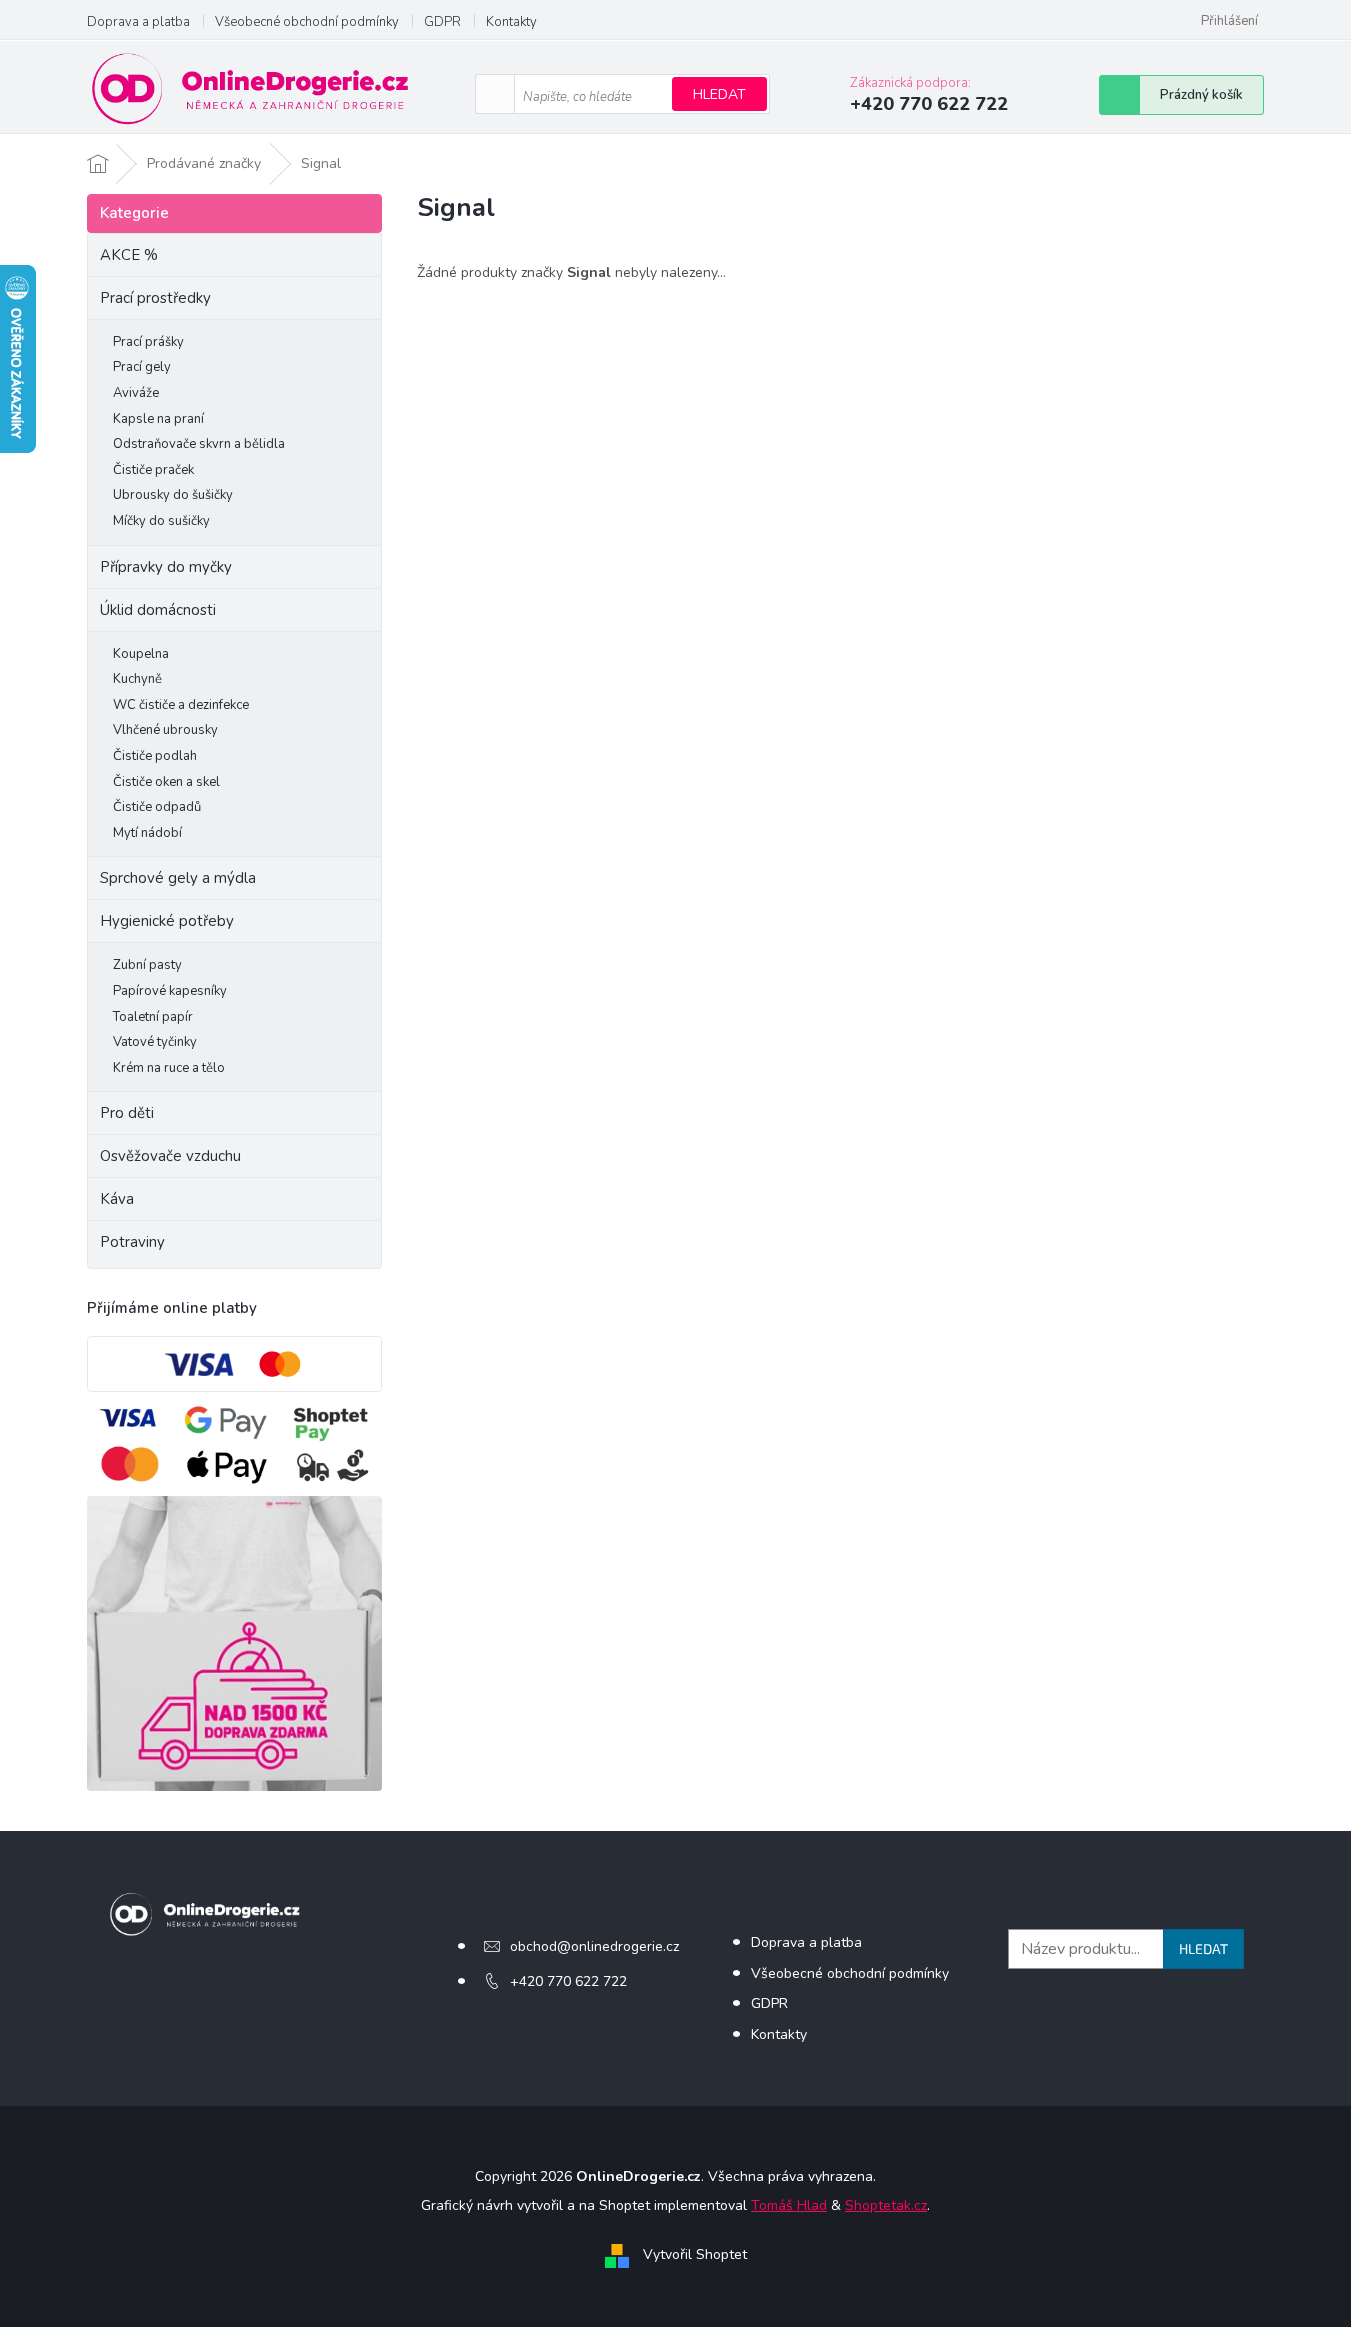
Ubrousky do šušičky (173, 495)
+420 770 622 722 (568, 1981)
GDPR (442, 22)
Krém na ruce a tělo (169, 1068)
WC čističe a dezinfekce (181, 705)
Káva (117, 1199)
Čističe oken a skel (166, 782)
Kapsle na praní (158, 419)
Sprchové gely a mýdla (180, 878)
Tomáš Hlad (789, 2205)
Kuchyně (137, 679)
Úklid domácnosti (158, 610)
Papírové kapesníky (170, 991)
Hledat (719, 94)
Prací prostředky (155, 298)
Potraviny (132, 1242)
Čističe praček (153, 470)
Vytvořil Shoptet (695, 2254)
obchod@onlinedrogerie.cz (594, 1946)
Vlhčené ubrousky (165, 730)
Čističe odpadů (157, 807)
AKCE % (129, 255)
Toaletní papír (153, 1017)
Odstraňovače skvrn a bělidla (199, 444)
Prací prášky (148, 342)
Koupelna (141, 654)
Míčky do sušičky (161, 521)
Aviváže (136, 393)
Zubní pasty (147, 965)
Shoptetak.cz (886, 2205)
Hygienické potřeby (167, 921)
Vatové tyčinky (155, 1042)
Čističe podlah (155, 756)
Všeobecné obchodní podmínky (307, 22)
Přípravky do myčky (166, 567)
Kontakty (511, 22)
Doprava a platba (138, 22)
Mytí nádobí (147, 833)
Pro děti (127, 1113)
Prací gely (142, 367)
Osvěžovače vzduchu (170, 1156)
